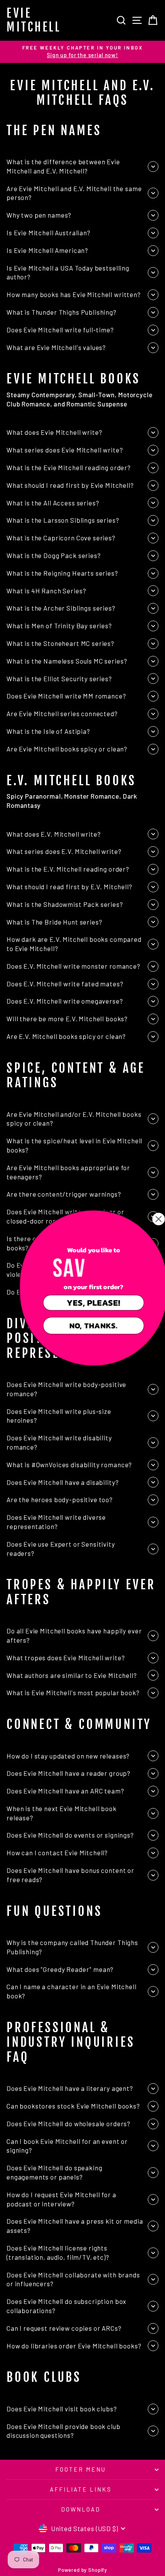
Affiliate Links (81, 2489)
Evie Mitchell (34, 20)
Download (81, 2509)
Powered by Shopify (82, 2570)
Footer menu (81, 2469)
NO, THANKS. (82, 1325)
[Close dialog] (147, 1219)
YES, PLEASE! (82, 1303)
